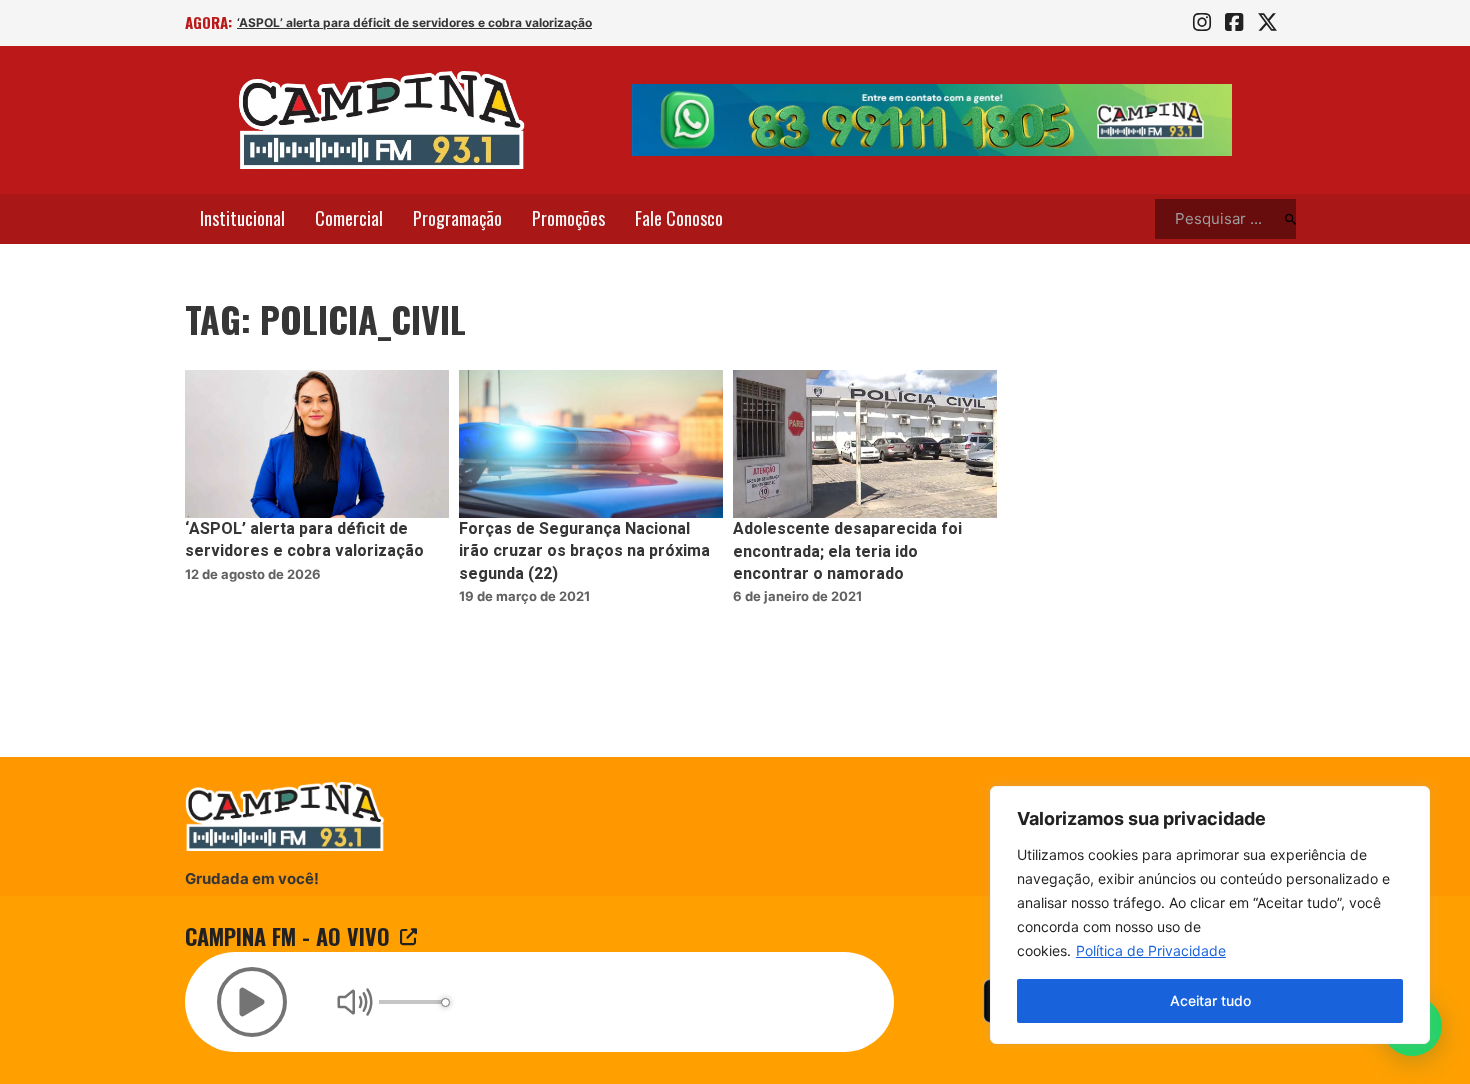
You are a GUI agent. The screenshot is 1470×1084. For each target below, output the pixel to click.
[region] (1210, 915)
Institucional (242, 218)
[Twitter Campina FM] (1267, 23)
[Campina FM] (382, 120)
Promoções (568, 218)
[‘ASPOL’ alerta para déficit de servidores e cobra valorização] (317, 444)
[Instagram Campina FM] (1202, 23)
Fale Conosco (679, 218)
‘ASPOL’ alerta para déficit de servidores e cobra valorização (414, 22)
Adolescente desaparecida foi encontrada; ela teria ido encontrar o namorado (847, 551)
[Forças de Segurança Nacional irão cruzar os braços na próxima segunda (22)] (591, 444)
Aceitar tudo (1210, 1000)
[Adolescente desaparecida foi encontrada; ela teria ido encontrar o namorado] (865, 444)
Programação (457, 218)
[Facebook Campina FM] (1234, 23)
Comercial (349, 218)
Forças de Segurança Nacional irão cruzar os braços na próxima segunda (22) (584, 551)
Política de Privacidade (1151, 950)
